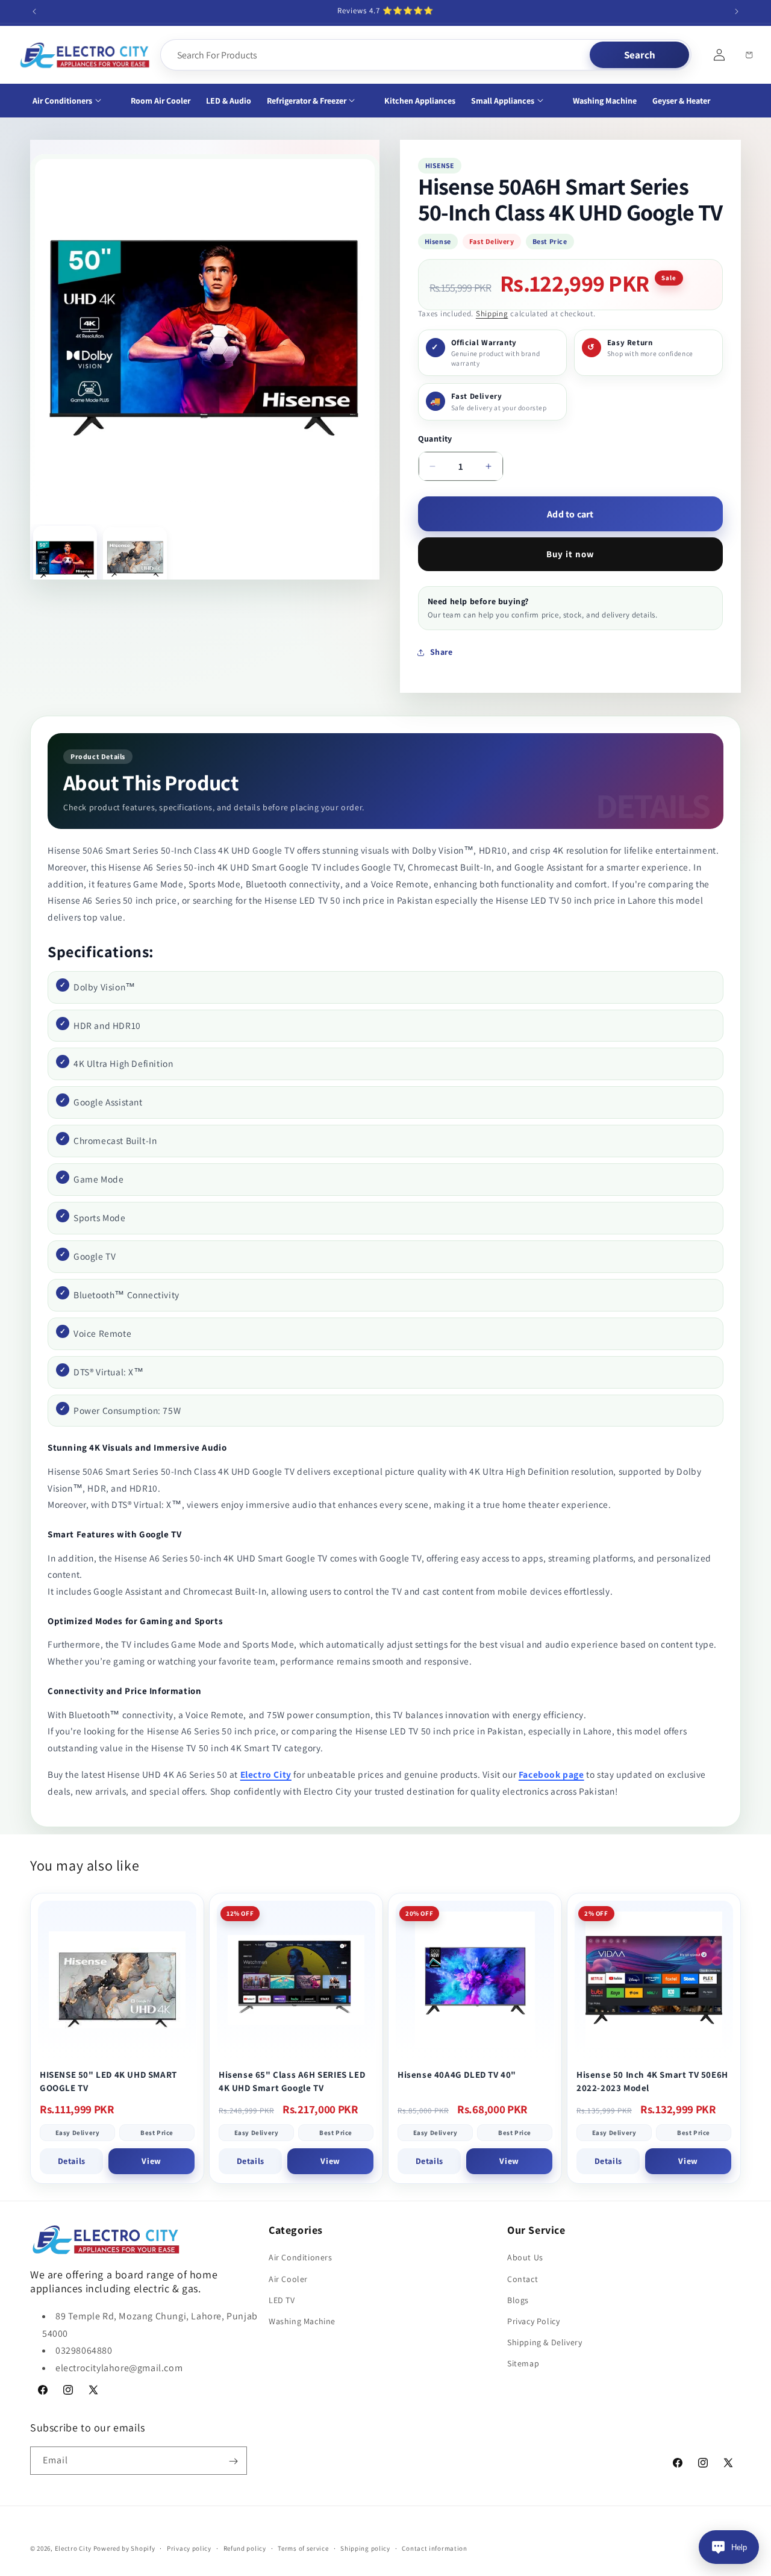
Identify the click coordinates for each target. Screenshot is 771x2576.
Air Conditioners (301, 2258)
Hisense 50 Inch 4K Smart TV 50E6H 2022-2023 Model (652, 2081)
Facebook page (551, 1774)
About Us (525, 2258)
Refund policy (245, 2548)
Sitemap (523, 2364)
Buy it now (570, 554)
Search (640, 55)
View (151, 2161)
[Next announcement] (737, 11)
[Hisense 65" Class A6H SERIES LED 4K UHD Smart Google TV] (296, 1980)
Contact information (434, 2548)
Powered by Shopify (124, 2548)
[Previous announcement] (34, 11)
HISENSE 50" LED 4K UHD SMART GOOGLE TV (108, 2081)
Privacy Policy (533, 2321)
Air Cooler (288, 2279)
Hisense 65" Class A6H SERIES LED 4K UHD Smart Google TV (292, 2081)
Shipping (492, 314)
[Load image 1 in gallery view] (65, 558)
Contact (523, 2279)
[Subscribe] (233, 2461)
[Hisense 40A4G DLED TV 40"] (475, 1980)
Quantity (435, 439)
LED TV (282, 2300)
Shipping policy (365, 2548)
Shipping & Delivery (545, 2342)
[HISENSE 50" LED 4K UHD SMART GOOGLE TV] (117, 1980)
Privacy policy (189, 2548)
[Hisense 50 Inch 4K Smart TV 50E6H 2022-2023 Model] (654, 1980)
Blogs (518, 2300)
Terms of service (303, 2548)
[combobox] (376, 55)
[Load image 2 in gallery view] (135, 559)
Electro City (266, 1774)
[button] (74, 101)
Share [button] (442, 652)
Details (72, 2161)
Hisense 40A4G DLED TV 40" (457, 2074)
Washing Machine (302, 2321)
